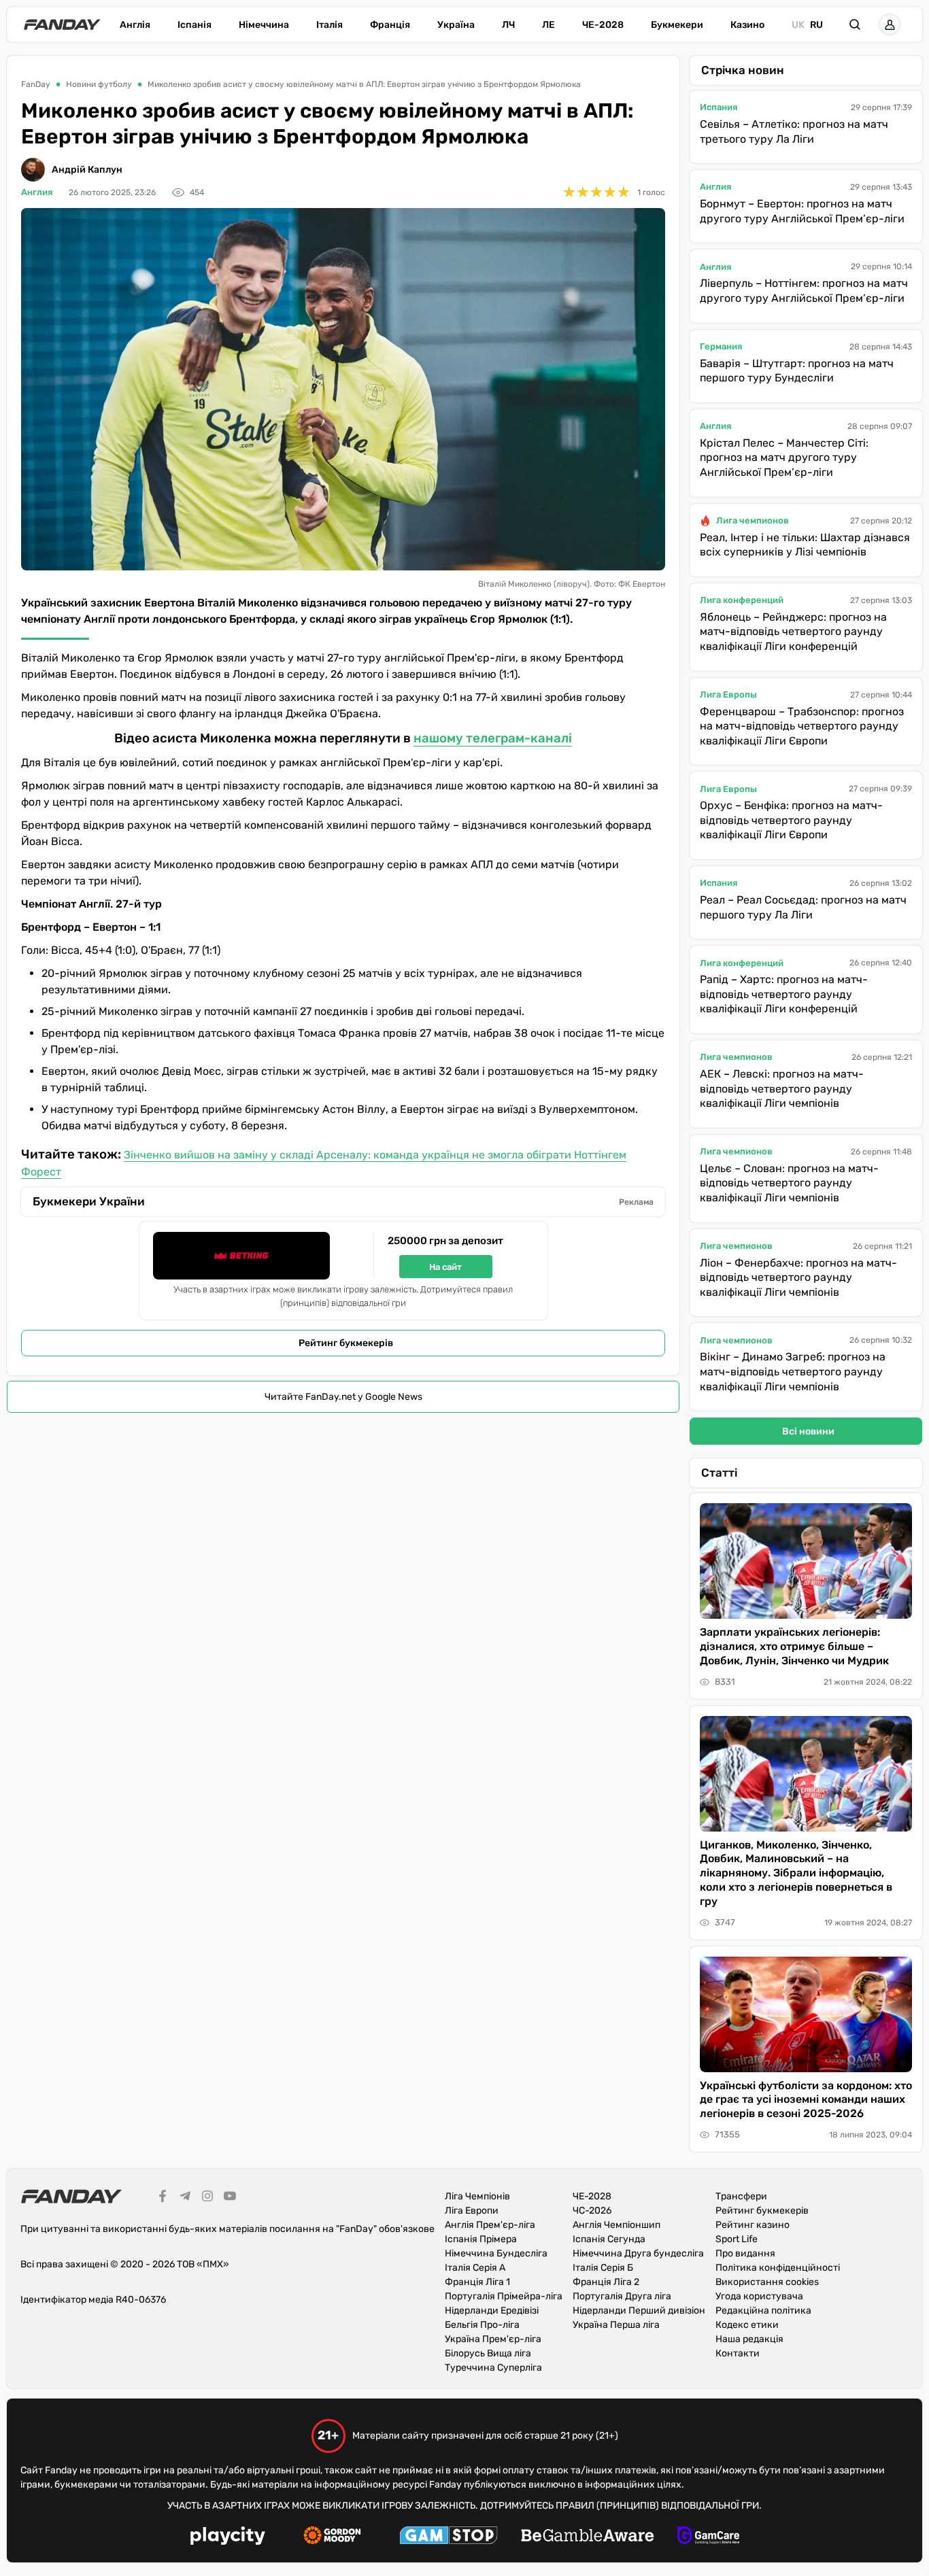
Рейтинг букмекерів (346, 1343)
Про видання (745, 2253)
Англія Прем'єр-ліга (490, 2225)
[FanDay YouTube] (230, 2198)
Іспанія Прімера (481, 2239)
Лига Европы (728, 694)
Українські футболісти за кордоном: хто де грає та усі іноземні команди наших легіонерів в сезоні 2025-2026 (806, 2100)
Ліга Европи (472, 2211)
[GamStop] (449, 2537)
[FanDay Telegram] (185, 2198)
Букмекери (677, 25)
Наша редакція (749, 2339)
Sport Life (737, 2239)
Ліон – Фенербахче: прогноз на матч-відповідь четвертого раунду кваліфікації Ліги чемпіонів (798, 1277)
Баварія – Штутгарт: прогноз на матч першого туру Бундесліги (797, 371)
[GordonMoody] (332, 2537)
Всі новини (808, 1431)
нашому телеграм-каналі (493, 738)
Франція (390, 25)
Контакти (738, 2353)
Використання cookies (767, 2282)
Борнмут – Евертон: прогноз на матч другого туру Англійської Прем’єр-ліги (802, 211)
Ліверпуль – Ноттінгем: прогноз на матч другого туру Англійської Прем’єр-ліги (804, 291)
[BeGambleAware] (588, 2537)
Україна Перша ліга (616, 2325)
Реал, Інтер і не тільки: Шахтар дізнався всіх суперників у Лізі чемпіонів (805, 545)
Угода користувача (759, 2296)
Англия (37, 192)
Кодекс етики (747, 2325)
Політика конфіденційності (778, 2268)
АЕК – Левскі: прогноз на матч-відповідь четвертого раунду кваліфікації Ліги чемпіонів (782, 1088)
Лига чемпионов (753, 520)
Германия (721, 346)
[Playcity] (228, 2538)
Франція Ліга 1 (477, 2282)
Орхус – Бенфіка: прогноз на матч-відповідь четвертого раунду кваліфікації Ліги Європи (791, 820)
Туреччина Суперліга (493, 2368)
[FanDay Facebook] (163, 2198)
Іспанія (195, 25)
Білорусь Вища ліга (488, 2353)
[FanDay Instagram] (207, 2198)
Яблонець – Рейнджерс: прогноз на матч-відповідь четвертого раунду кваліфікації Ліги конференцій (793, 632)
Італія (330, 25)
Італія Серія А (475, 2268)
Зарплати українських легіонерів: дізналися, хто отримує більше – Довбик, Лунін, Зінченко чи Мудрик (794, 1646)
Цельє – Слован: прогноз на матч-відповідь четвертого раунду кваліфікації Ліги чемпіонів (789, 1183)
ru (816, 25)
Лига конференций (742, 600)
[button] (855, 24)
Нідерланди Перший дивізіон (639, 2311)
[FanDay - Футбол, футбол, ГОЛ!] (62, 24)
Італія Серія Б (603, 2268)
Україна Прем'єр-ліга (493, 2339)
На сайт (445, 1267)
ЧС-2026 (592, 2211)
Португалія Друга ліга (622, 2296)
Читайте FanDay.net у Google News (343, 1397)
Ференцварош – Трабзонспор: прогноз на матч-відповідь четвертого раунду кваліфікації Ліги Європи (802, 726)
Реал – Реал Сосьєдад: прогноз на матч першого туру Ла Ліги (803, 907)
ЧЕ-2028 (603, 25)
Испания (719, 107)
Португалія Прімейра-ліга (504, 2296)
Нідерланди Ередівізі (492, 2311)
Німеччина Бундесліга (496, 2253)
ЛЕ (548, 25)
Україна (456, 25)
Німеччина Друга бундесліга (638, 2253)
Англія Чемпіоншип (616, 2225)
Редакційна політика (763, 2311)
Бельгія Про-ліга (482, 2325)
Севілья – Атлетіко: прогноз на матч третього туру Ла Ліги (794, 132)
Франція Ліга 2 (606, 2282)
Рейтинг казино (753, 2225)
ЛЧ (508, 25)
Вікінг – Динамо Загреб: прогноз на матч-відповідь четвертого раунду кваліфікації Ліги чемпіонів (793, 1371)
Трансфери (741, 2196)
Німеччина (264, 25)
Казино (747, 25)
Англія (135, 25)
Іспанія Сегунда (609, 2239)
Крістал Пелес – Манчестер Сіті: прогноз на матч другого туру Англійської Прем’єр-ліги (784, 458)
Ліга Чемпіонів (477, 2196)
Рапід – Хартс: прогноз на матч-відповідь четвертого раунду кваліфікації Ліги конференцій (784, 994)
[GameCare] (708, 2537)
